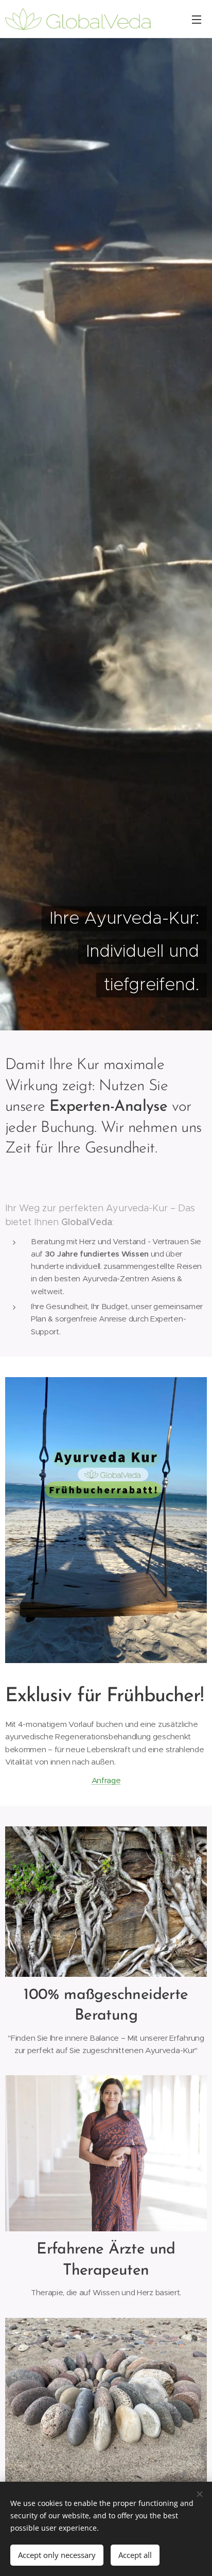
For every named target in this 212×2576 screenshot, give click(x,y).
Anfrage (106, 1780)
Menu (197, 19)
